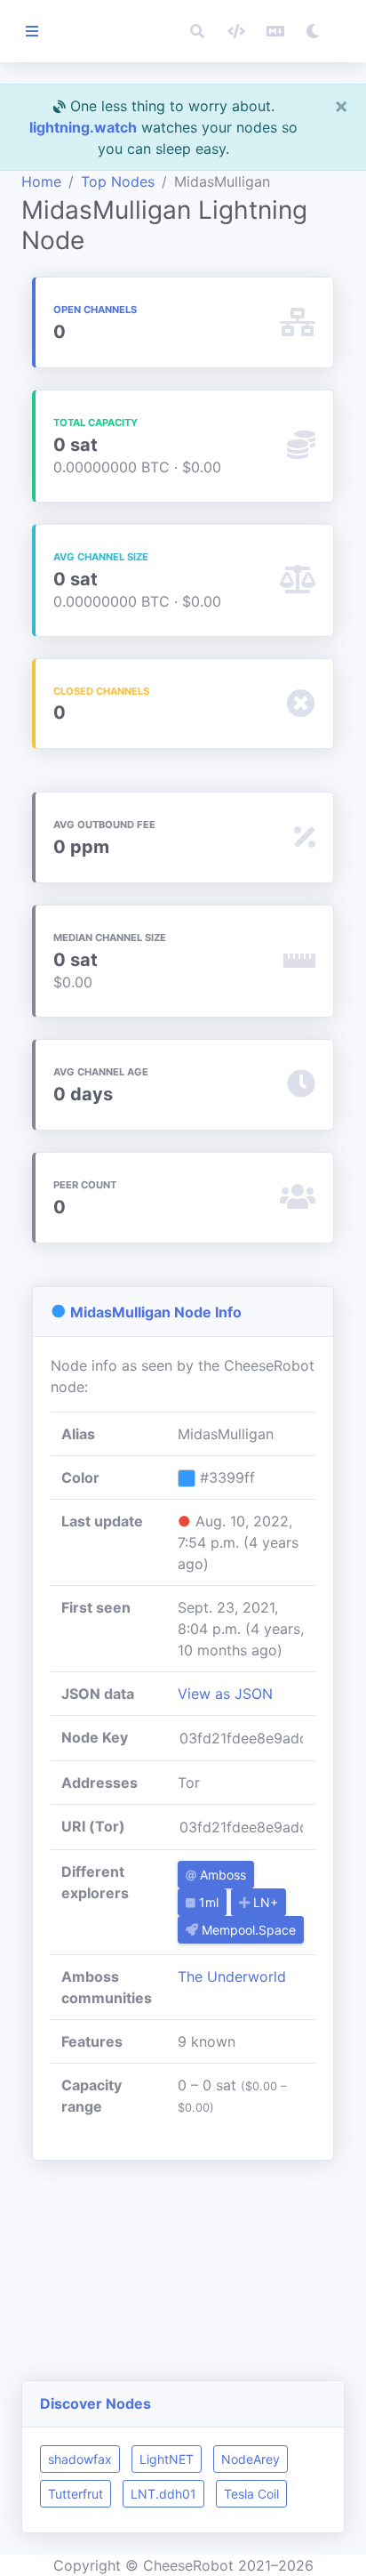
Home (41, 181)
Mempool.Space (247, 1930)
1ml (207, 1902)
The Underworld (232, 1976)
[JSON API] (236, 31)
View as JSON (225, 1694)
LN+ (264, 1902)
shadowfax (80, 2459)
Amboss (221, 1875)
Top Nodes (118, 181)
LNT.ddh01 (163, 2494)
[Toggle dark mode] (313, 31)
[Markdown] (275, 31)
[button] (197, 31)
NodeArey (251, 2459)
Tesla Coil (251, 2494)
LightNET (167, 2459)
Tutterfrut (76, 2494)
